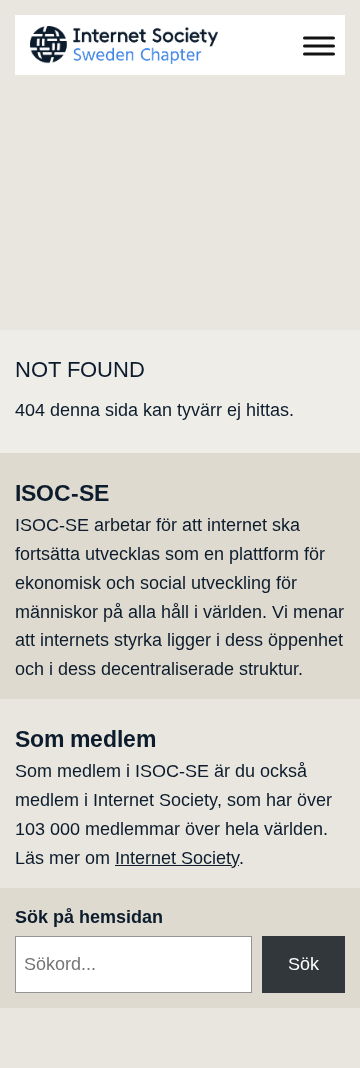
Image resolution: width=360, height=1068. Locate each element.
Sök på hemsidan (89, 917)
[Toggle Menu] (319, 45)
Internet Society (177, 858)
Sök (303, 964)
